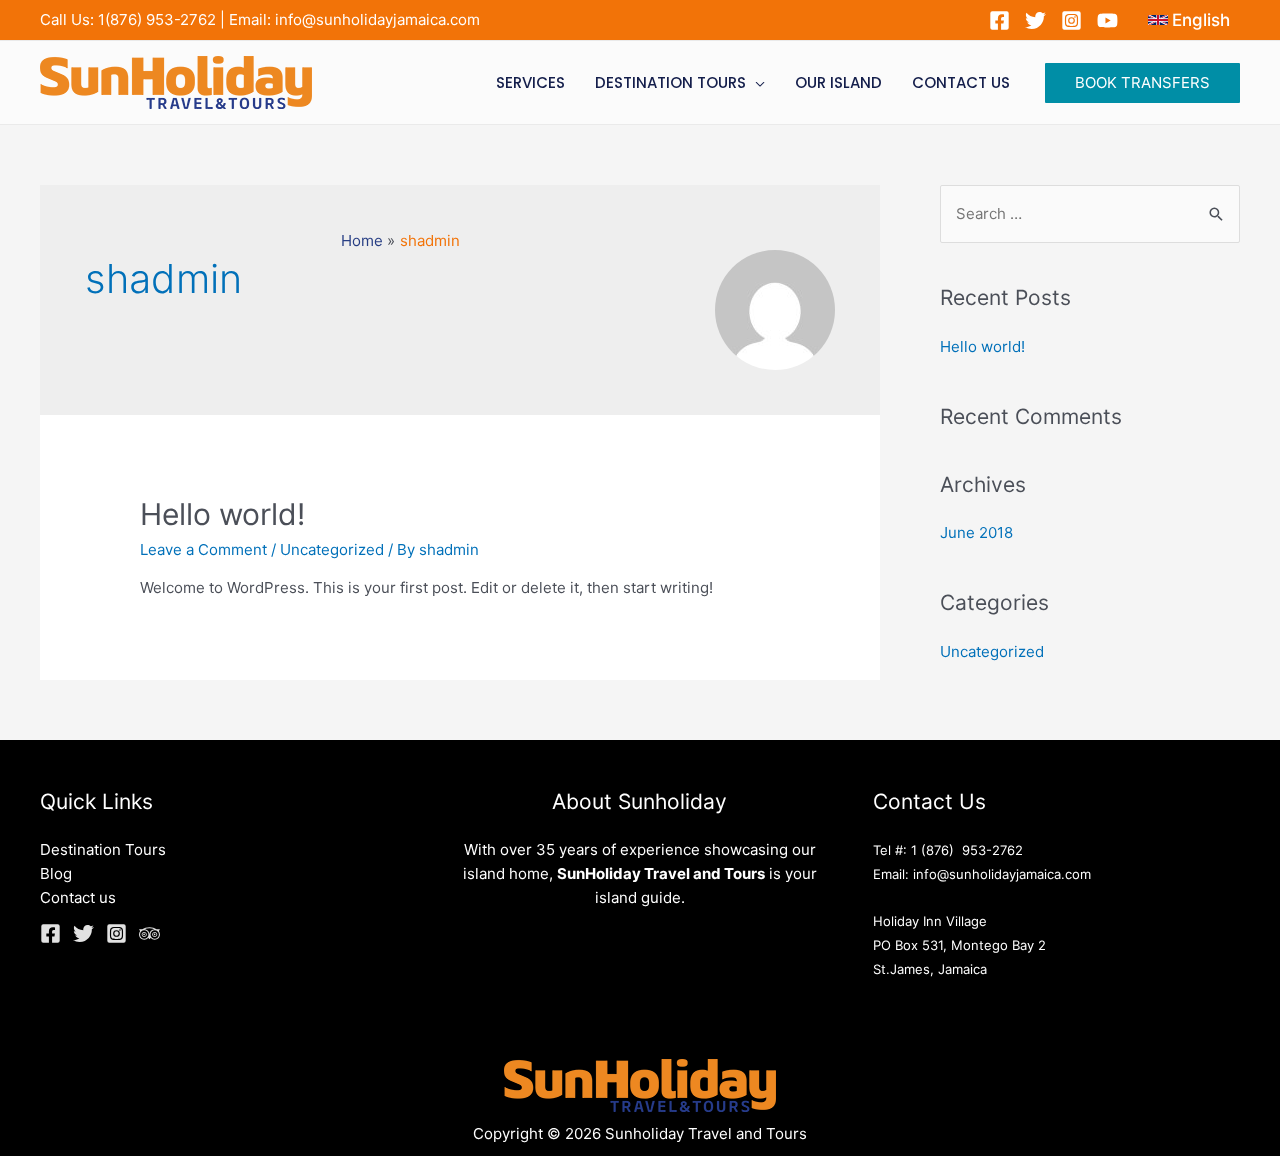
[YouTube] (1107, 20)
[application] (755, 83)
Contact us (78, 897)
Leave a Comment (203, 549)
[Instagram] (1071, 20)
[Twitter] (1035, 20)
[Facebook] (999, 20)
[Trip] (149, 933)
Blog (56, 873)
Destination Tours (103, 849)
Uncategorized (332, 549)
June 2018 (976, 532)
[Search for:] (1090, 213)
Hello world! (222, 514)
